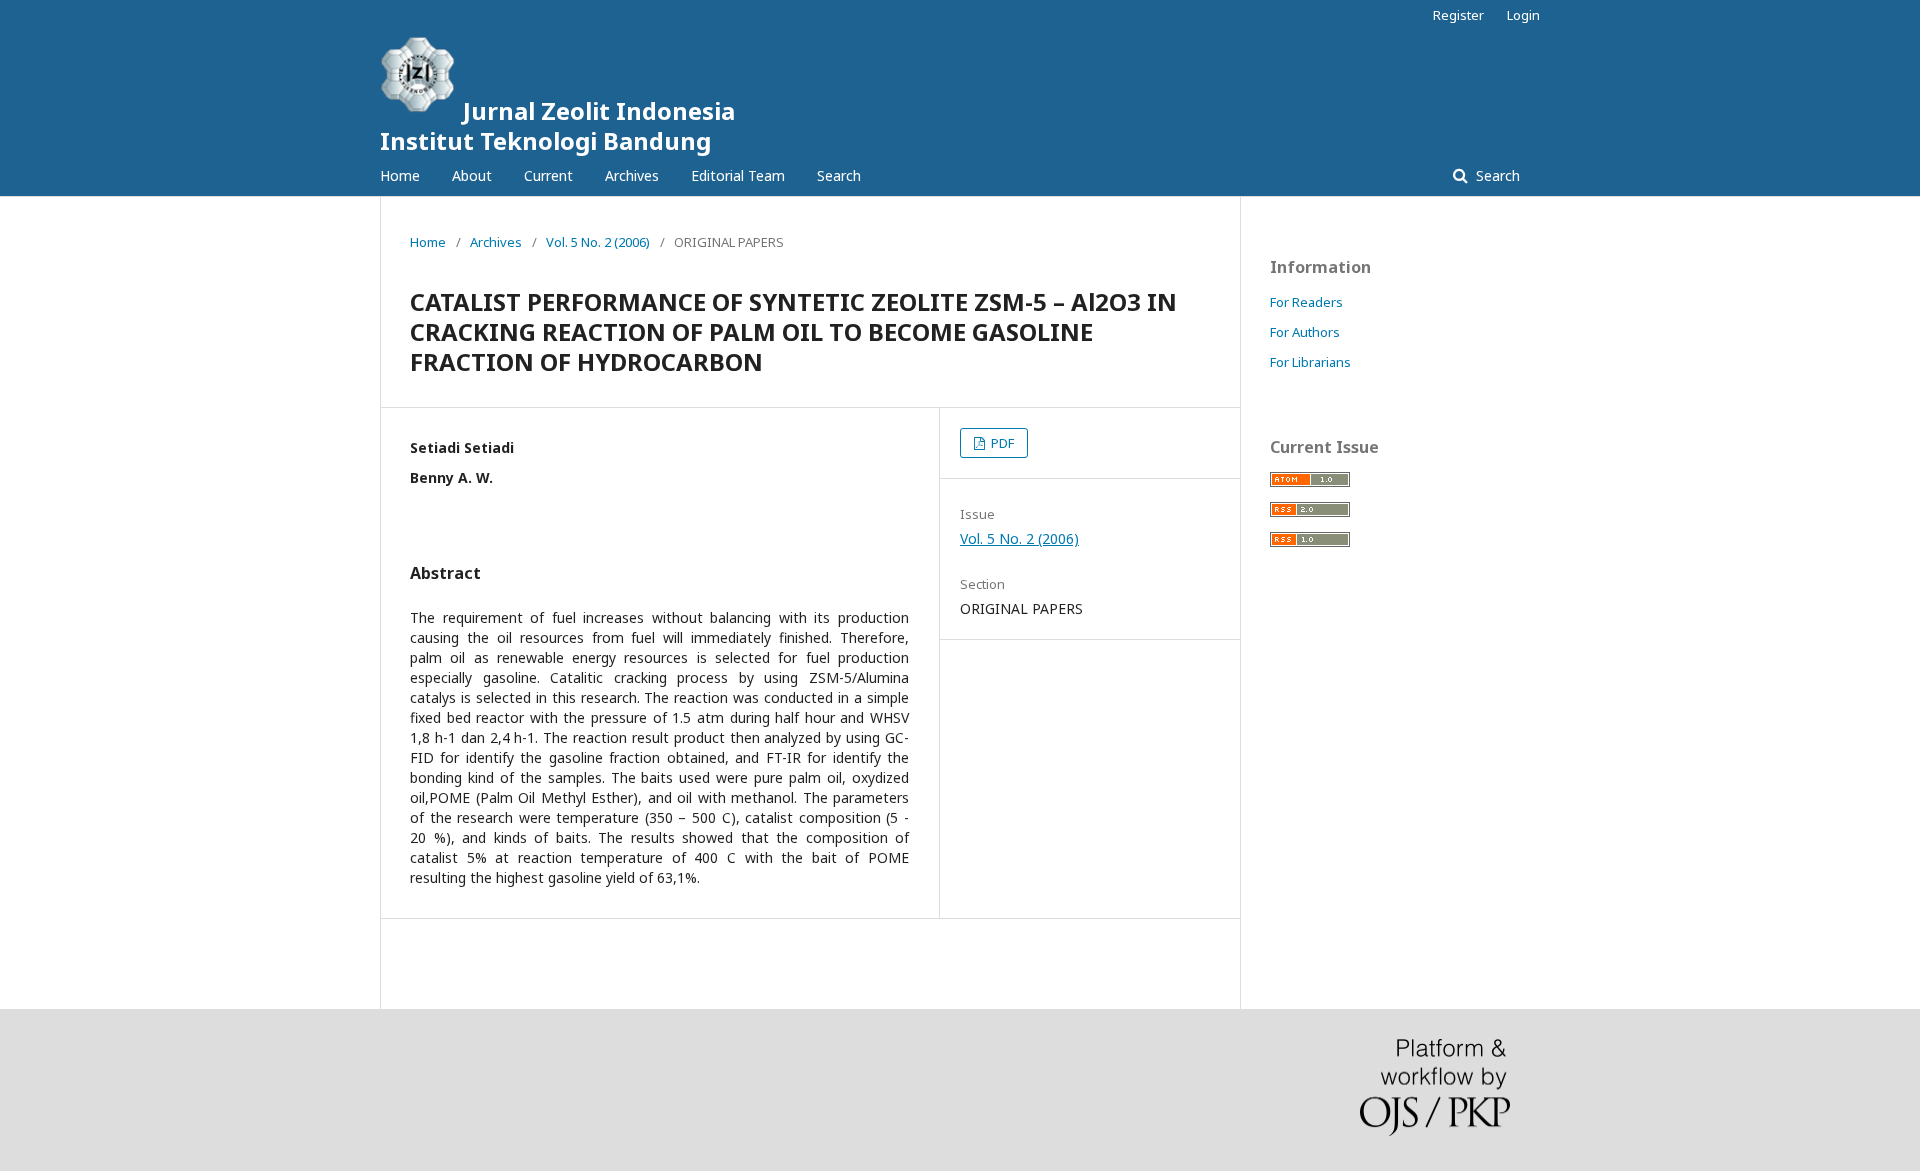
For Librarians (1310, 362)
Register (1458, 15)
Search (839, 175)
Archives (632, 175)
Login (1523, 15)
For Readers (1306, 302)
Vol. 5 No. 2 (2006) (598, 242)
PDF (1001, 443)
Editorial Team (738, 175)
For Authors (1305, 332)
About (472, 175)
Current (548, 175)
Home (400, 175)
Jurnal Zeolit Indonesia (557, 125)
